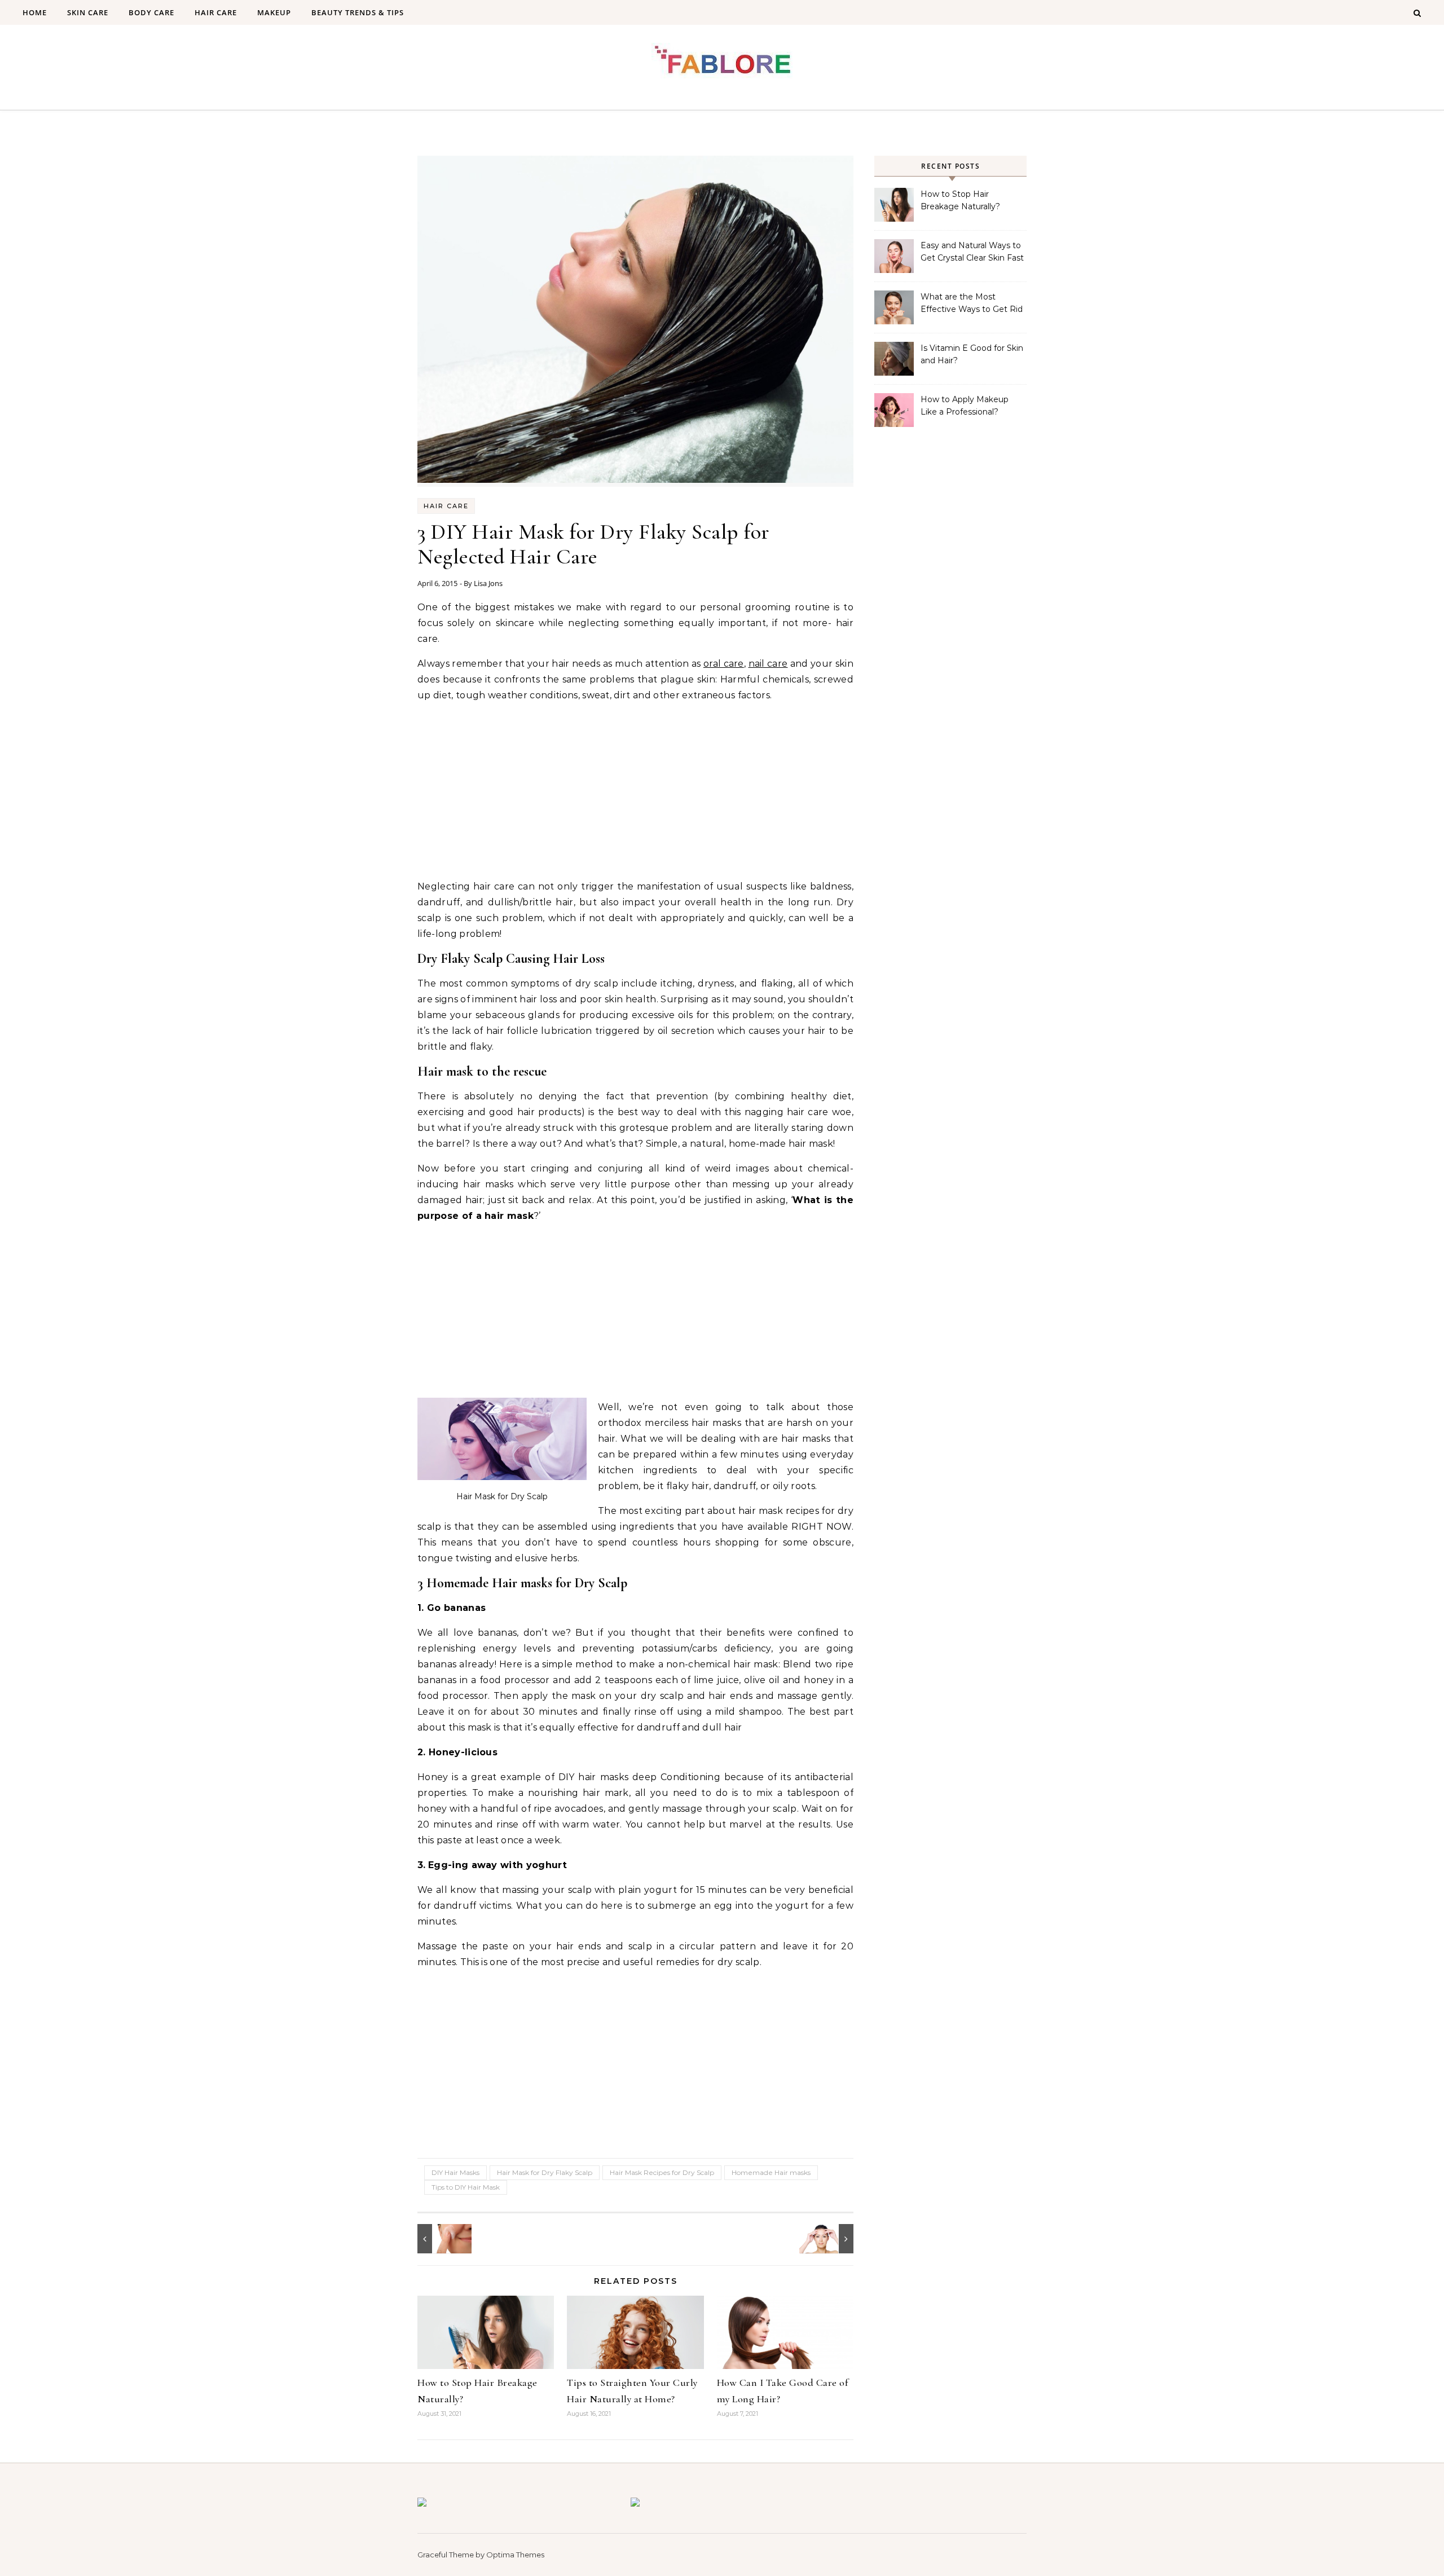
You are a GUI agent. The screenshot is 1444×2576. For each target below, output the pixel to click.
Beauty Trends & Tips (358, 12)
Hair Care (216, 12)
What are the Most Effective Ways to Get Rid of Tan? (972, 304)
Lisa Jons (488, 583)
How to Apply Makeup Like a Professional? (965, 406)
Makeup (274, 12)
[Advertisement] (635, 791)
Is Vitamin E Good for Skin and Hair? (972, 354)
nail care (768, 664)
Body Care (151, 12)
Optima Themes (515, 2555)
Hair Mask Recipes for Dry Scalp (662, 2172)
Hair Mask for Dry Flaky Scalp (545, 2172)
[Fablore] (722, 63)
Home (35, 12)
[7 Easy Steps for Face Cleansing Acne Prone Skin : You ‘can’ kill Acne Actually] (443, 2239)
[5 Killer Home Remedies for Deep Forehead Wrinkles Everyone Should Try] (828, 2239)
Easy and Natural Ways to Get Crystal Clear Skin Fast (972, 252)
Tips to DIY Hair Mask (466, 2187)
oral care (724, 664)
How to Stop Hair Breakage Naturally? (960, 200)
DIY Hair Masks (455, 2172)
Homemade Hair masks (771, 2172)
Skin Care (88, 12)
